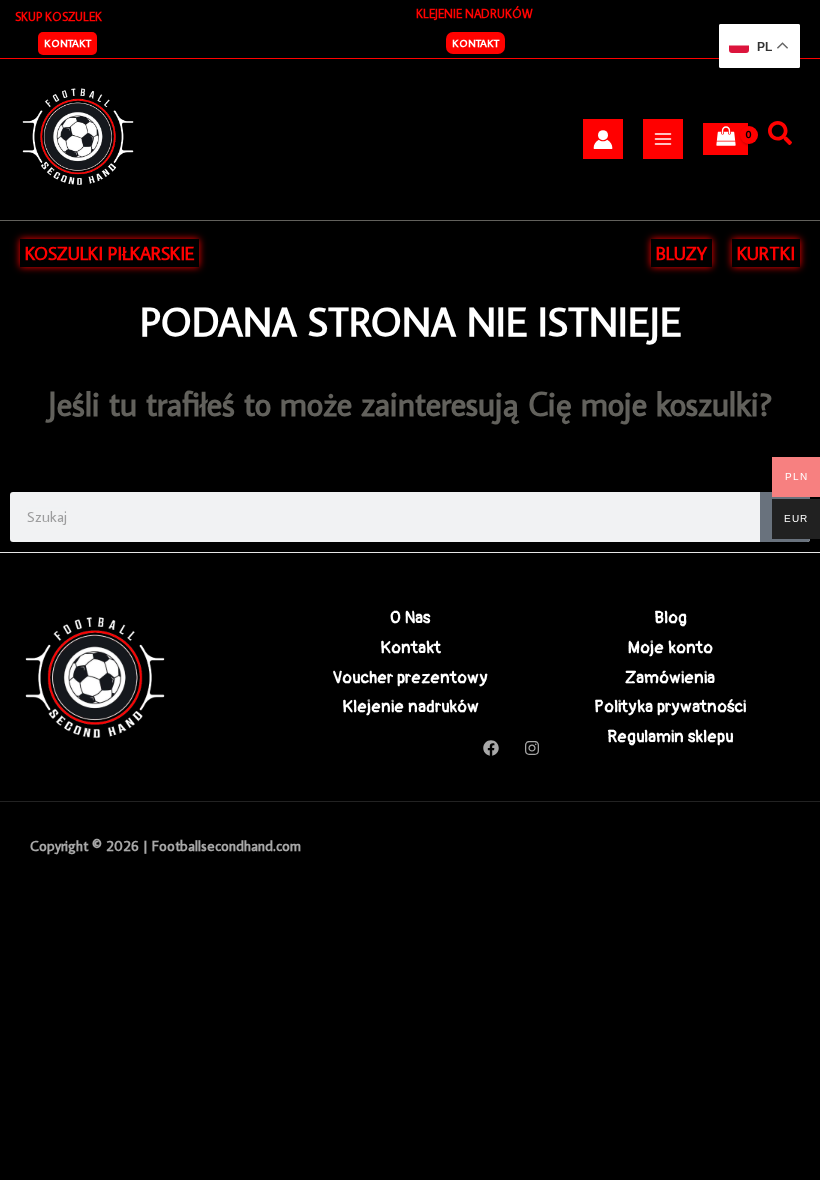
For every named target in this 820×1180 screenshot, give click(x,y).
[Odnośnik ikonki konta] (603, 139)
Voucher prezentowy (410, 677)
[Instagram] (532, 748)
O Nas (410, 617)
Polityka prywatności (670, 706)
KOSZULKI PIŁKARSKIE (109, 253)
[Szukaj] (780, 134)
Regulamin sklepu (670, 736)
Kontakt (475, 43)
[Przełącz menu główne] (663, 139)
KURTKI (766, 253)
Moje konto (670, 647)
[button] (67, 43)
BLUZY (681, 253)
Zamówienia (670, 677)
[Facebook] (491, 748)
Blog (670, 617)
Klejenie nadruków (410, 706)
